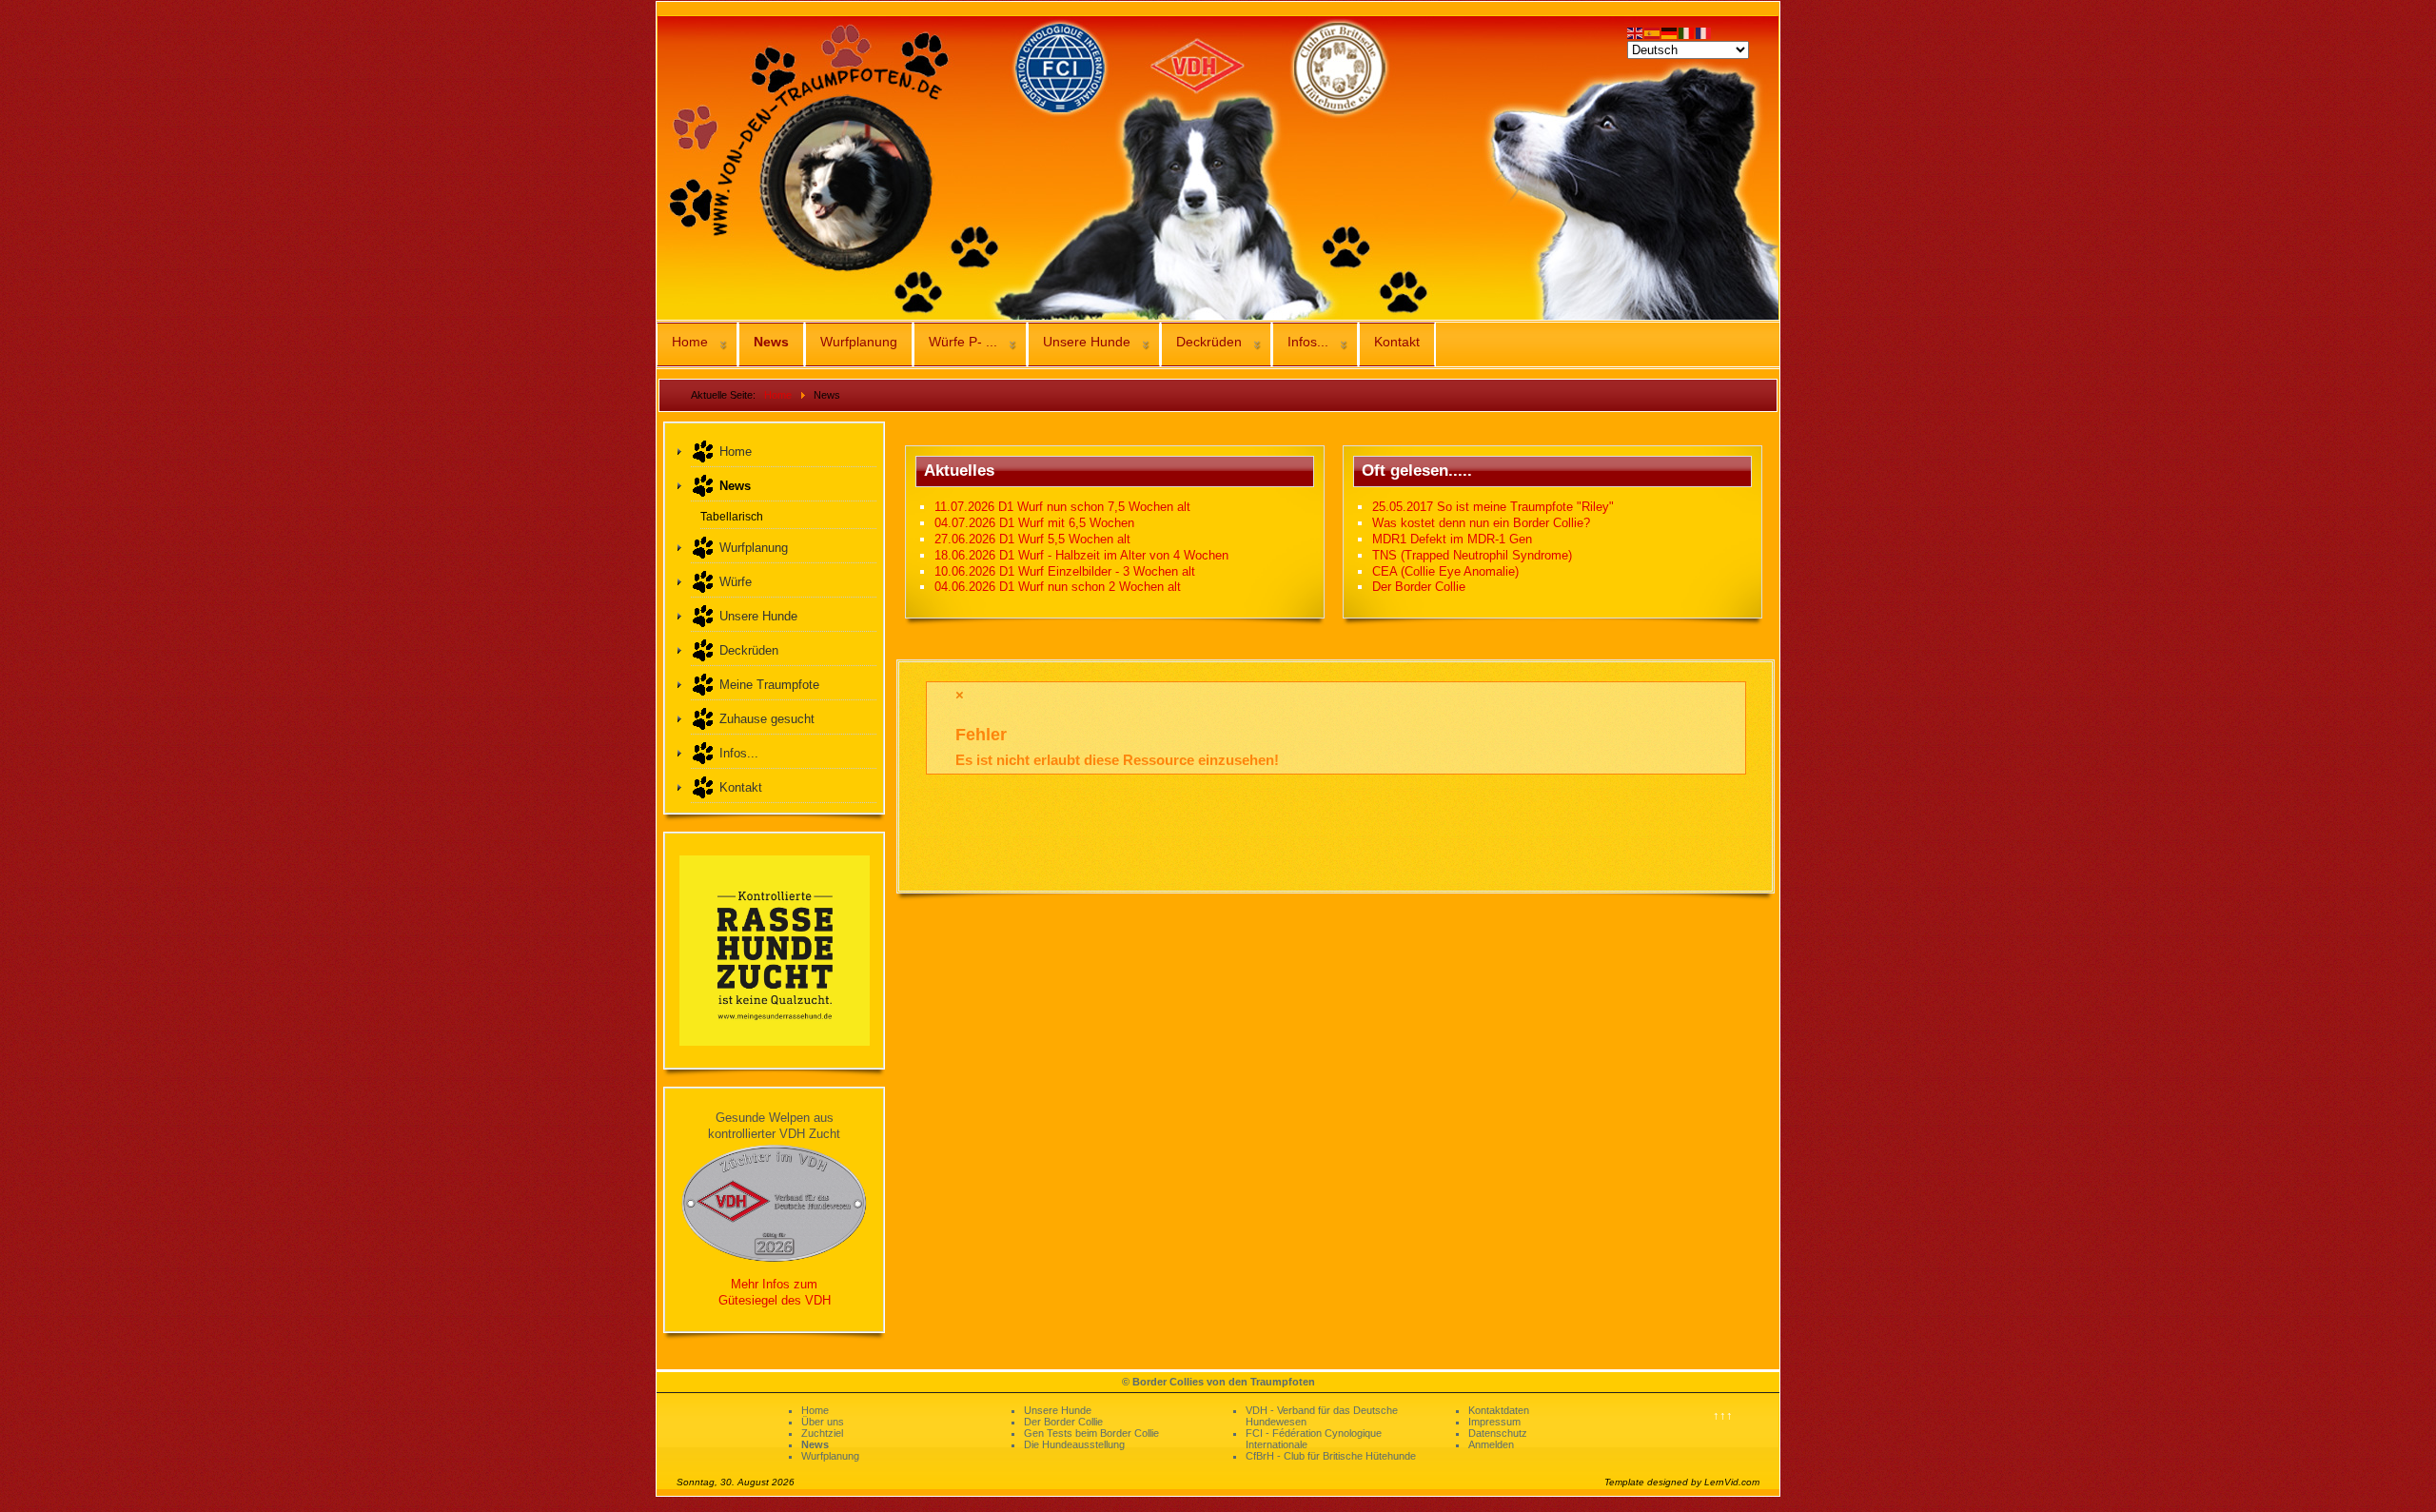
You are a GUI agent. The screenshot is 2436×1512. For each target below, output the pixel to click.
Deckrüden (1209, 342)
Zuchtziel (822, 1433)
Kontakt (1397, 342)
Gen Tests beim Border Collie (1091, 1433)
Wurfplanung (859, 342)
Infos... (1308, 342)
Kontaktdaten (1499, 1410)
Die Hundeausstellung (1074, 1444)
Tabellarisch (732, 516)
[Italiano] (1687, 32)
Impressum (1494, 1422)
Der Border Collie (1063, 1422)
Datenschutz (1498, 1433)
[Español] (1653, 32)
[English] (1636, 32)
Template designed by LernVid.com (1682, 1482)
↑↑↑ (1723, 1415)
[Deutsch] (1670, 32)
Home (690, 342)
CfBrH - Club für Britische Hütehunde (1331, 1456)
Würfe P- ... (963, 342)
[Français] (1704, 32)
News (771, 342)
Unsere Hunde (1087, 342)
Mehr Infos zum (774, 1284)
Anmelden (1491, 1444)
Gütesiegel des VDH (775, 1300)
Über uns (823, 1422)
